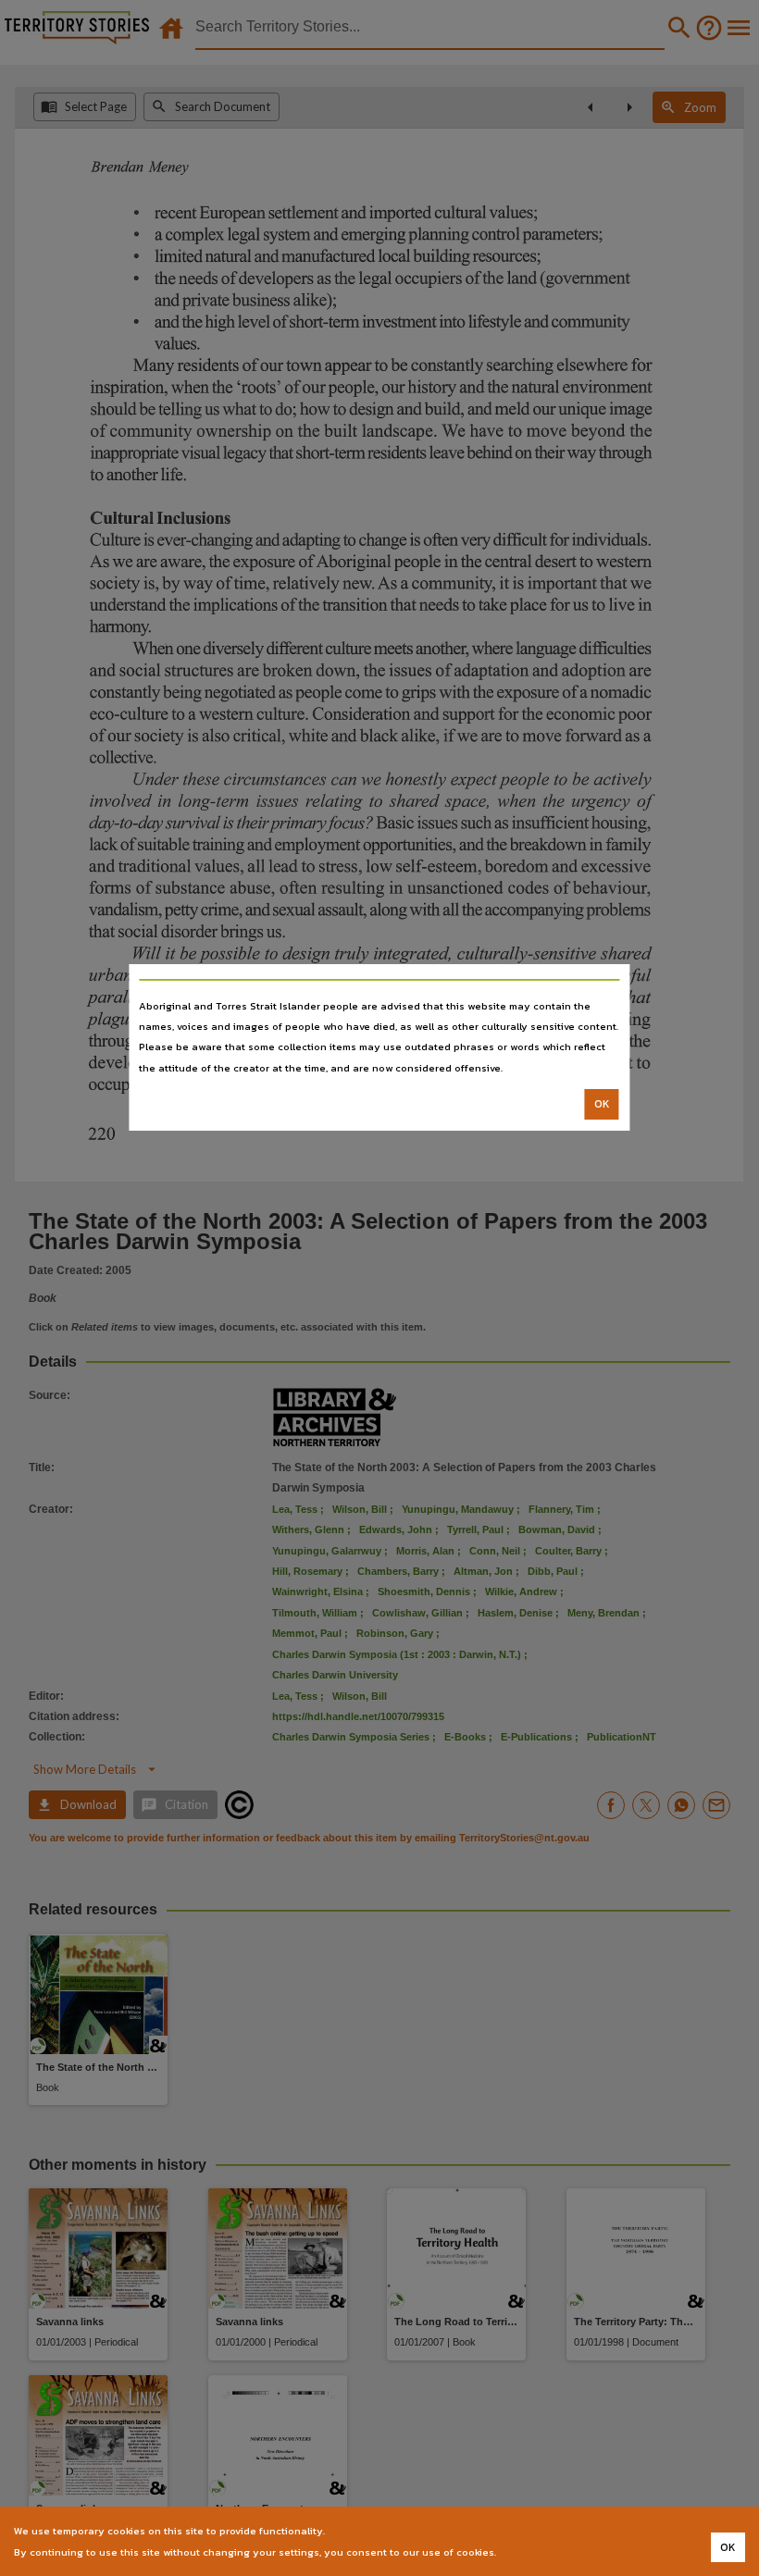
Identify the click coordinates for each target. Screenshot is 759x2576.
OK (602, 1104)
